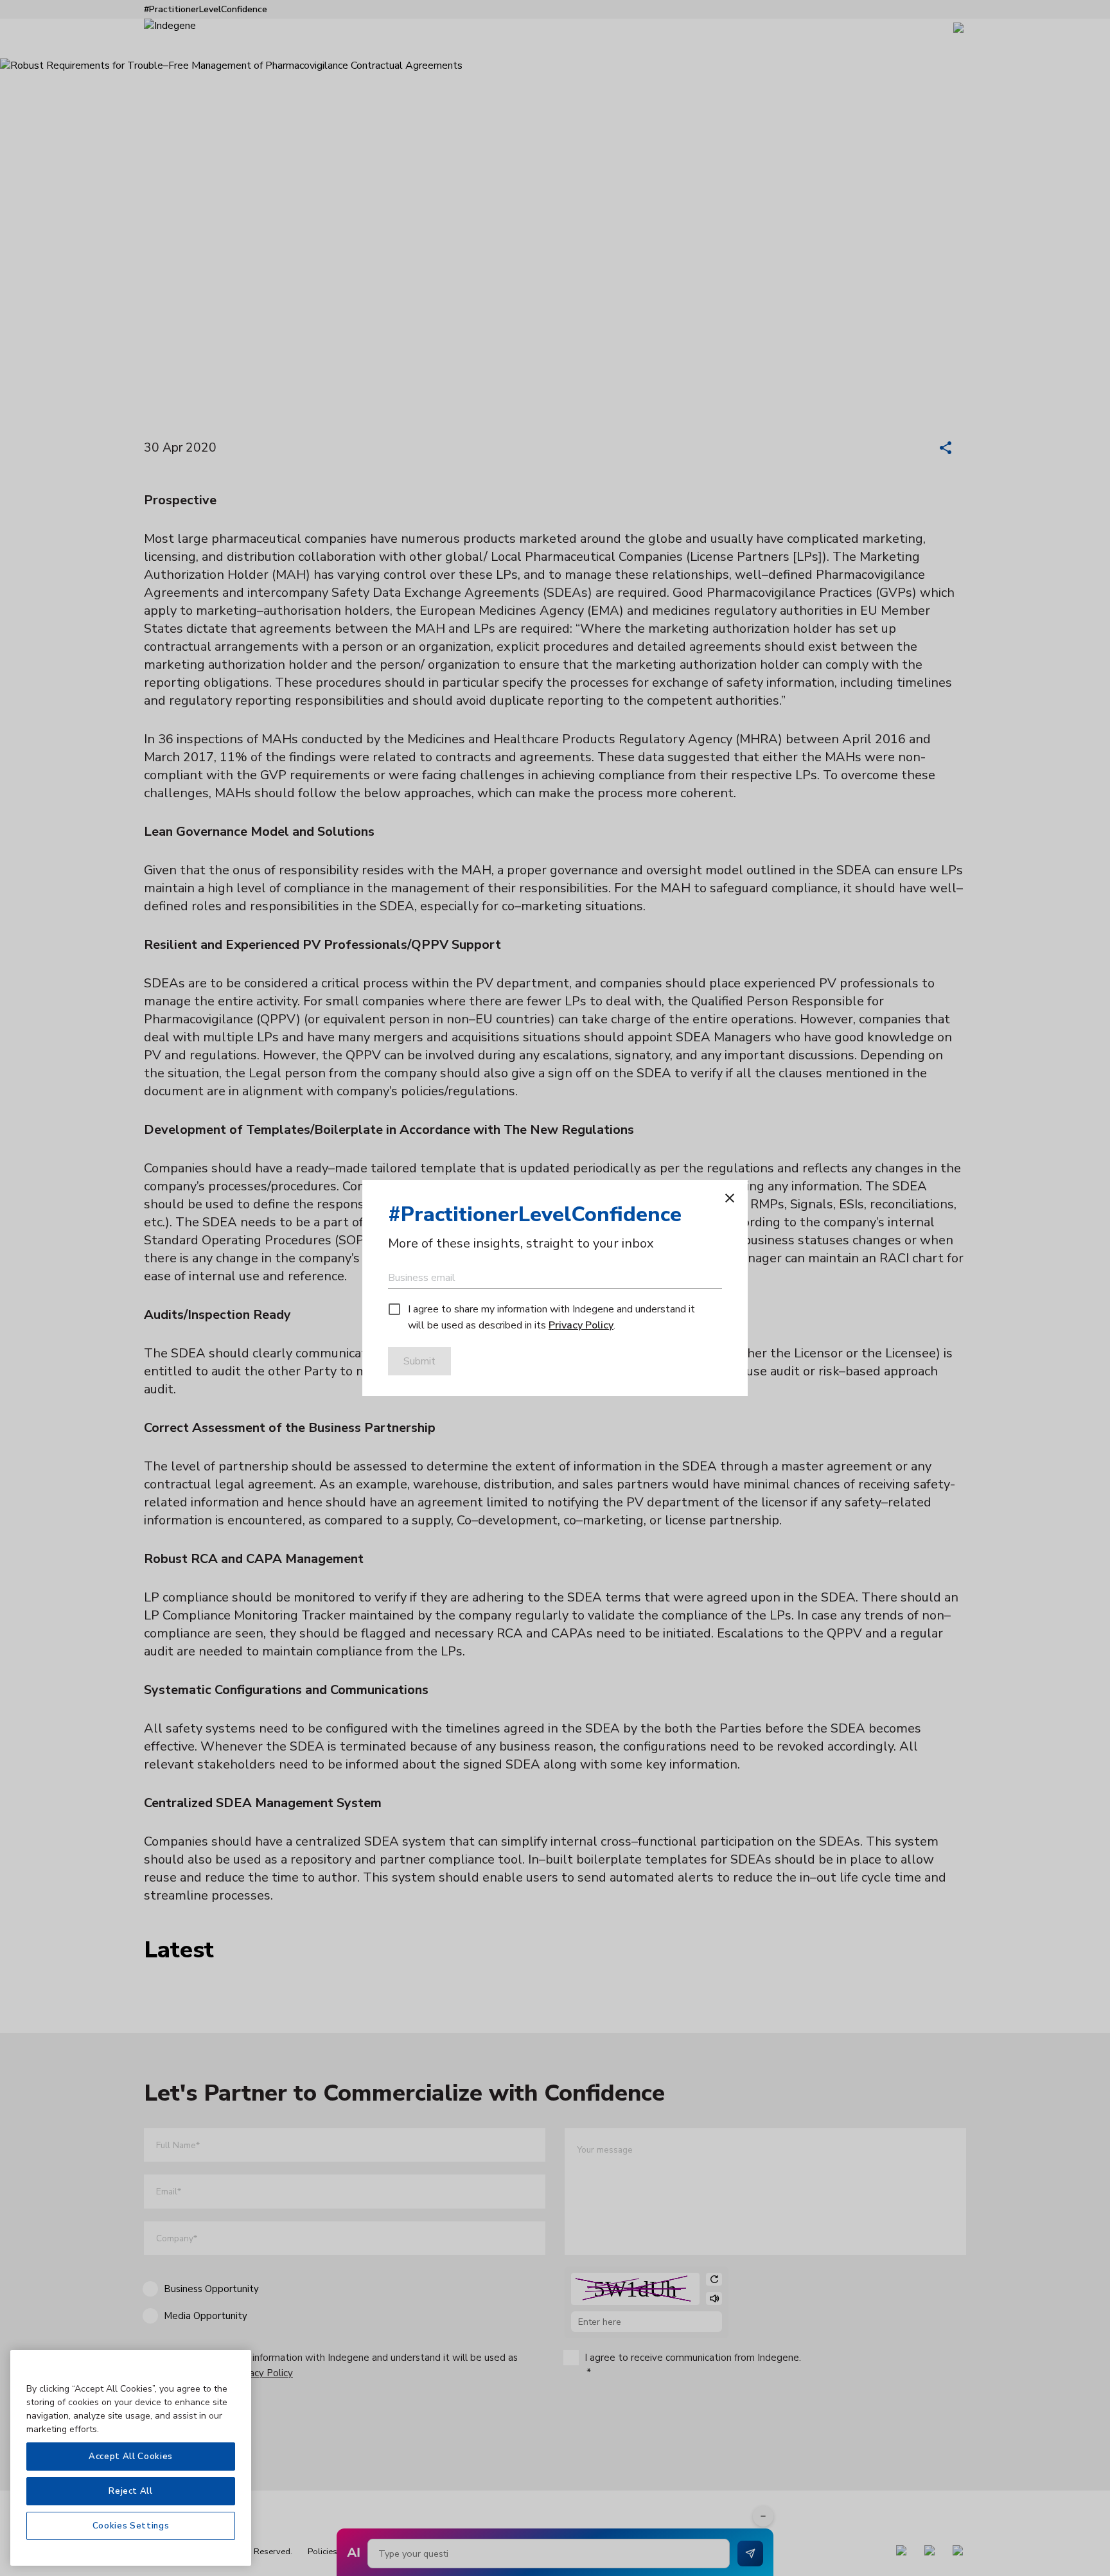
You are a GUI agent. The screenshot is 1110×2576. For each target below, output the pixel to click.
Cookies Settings (131, 2526)
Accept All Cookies (131, 2457)
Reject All (131, 2491)
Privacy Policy (581, 1325)
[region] (131, 2458)
